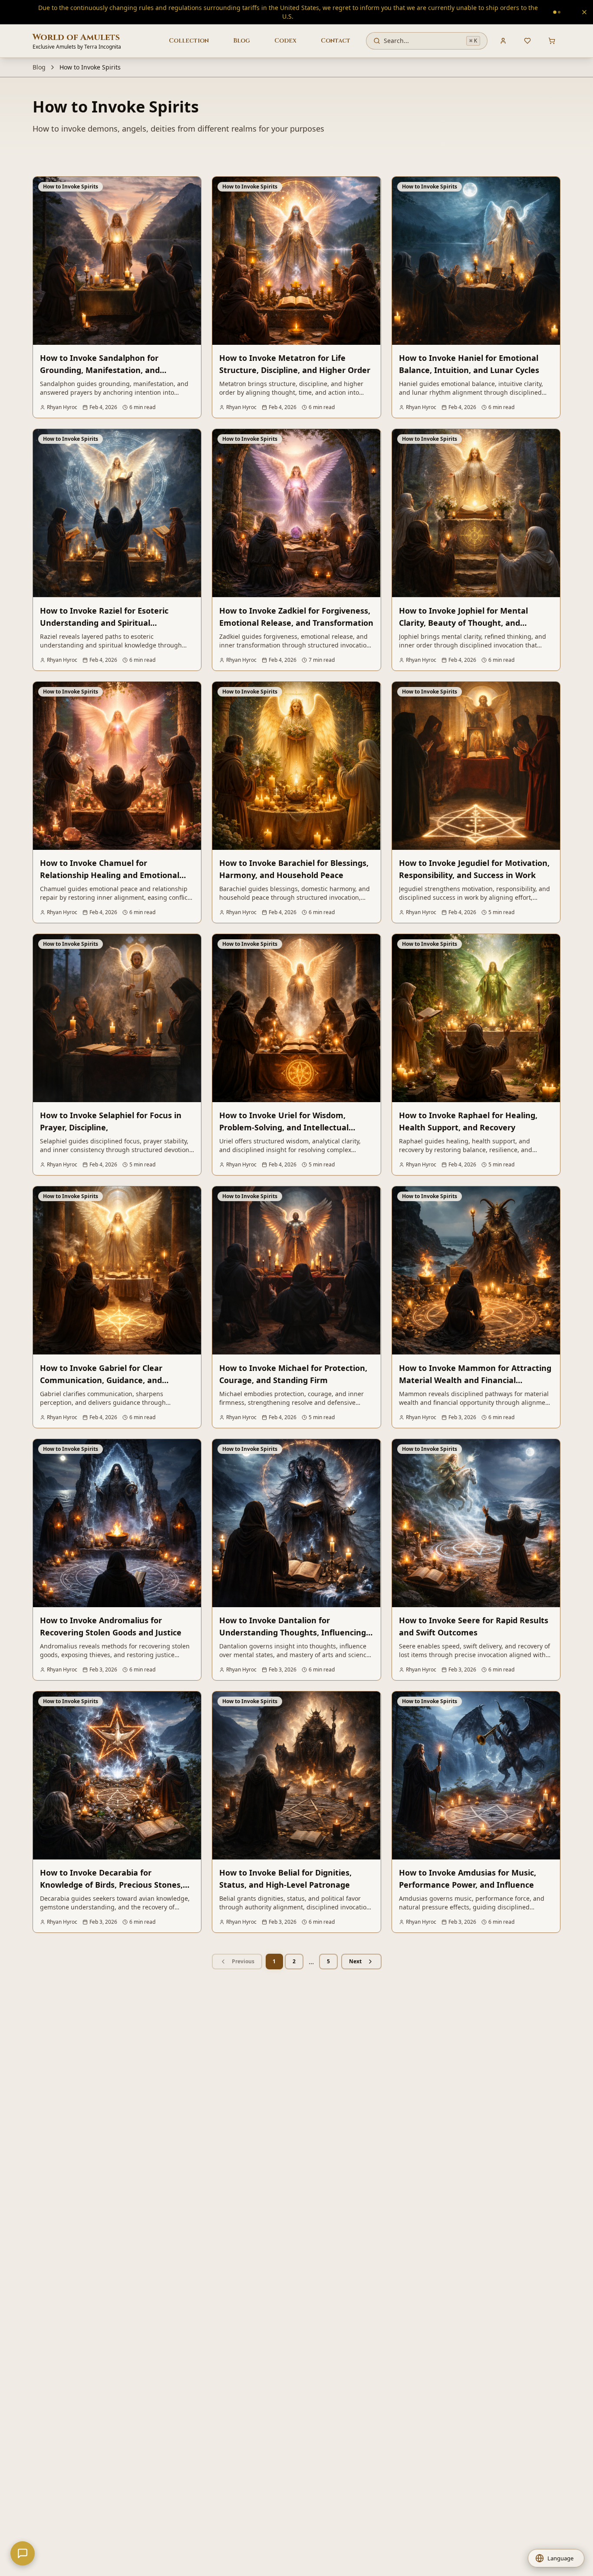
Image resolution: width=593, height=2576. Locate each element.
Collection (189, 32)
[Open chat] (23, 2553)
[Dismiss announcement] (584, 8)
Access (357, 8)
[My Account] (503, 32)
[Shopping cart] (552, 32)
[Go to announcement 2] (392, 8)
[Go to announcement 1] (387, 8)
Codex (285, 32)
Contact (336, 32)
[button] (556, 2558)
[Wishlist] (527, 32)
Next (355, 1953)
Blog (242, 32)
